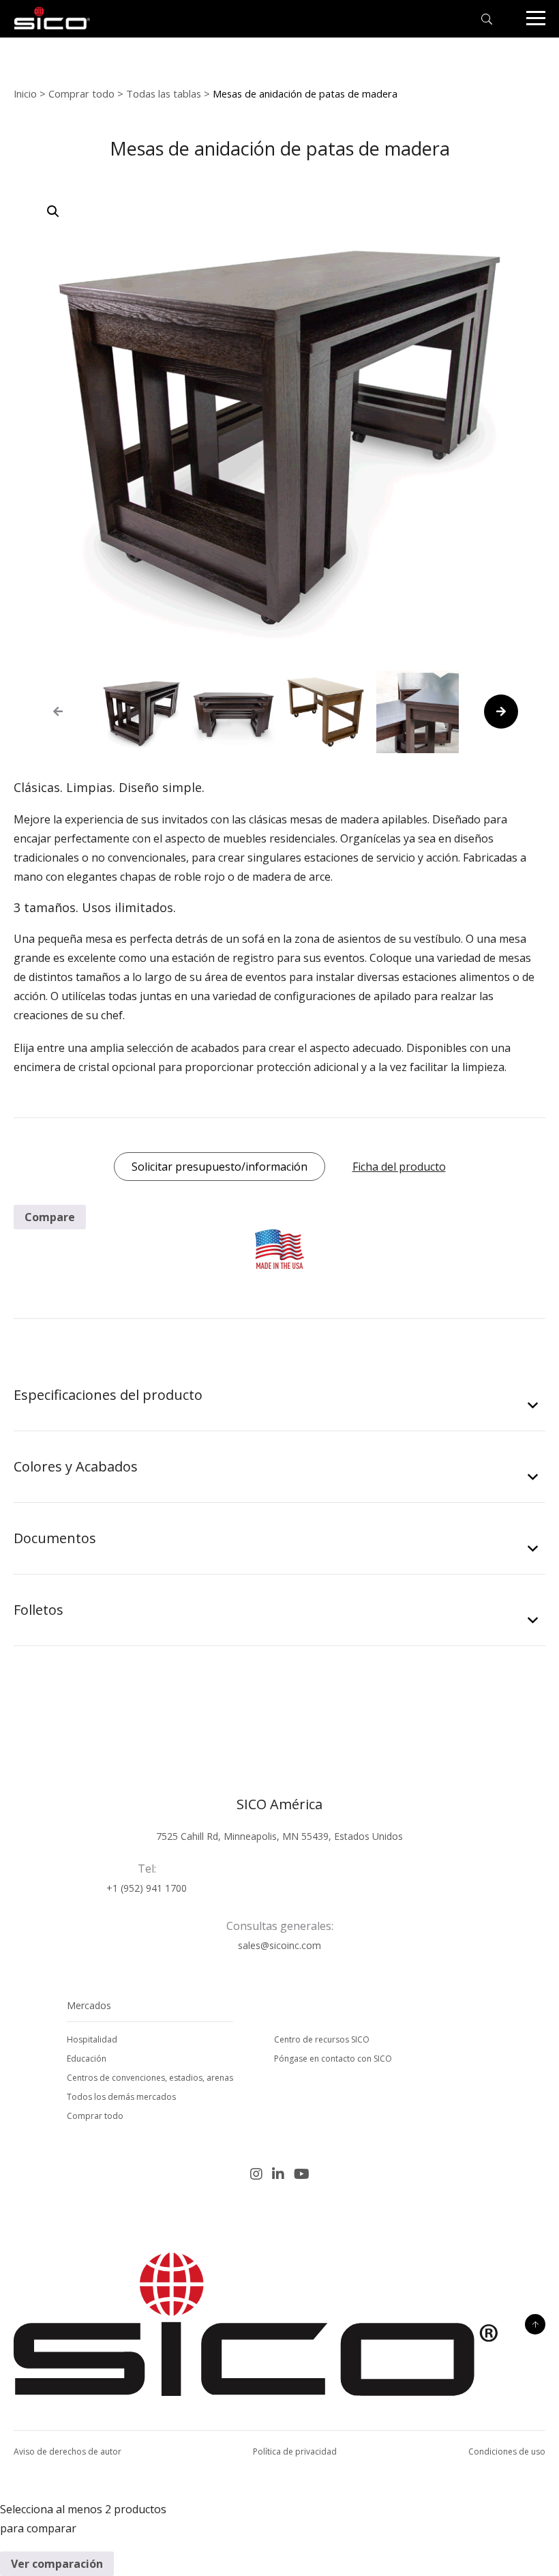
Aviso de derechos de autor (67, 2451)
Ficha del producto (399, 1167)
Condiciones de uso (507, 2451)
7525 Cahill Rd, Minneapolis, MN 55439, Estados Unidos (279, 1836)
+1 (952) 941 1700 (147, 1888)
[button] (53, 211)
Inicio (25, 93)
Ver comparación (57, 2564)
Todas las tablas (164, 93)
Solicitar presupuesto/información (220, 1167)
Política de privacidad (295, 2451)
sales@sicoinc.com (279, 1945)
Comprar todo (81, 93)
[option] (141, 712)
